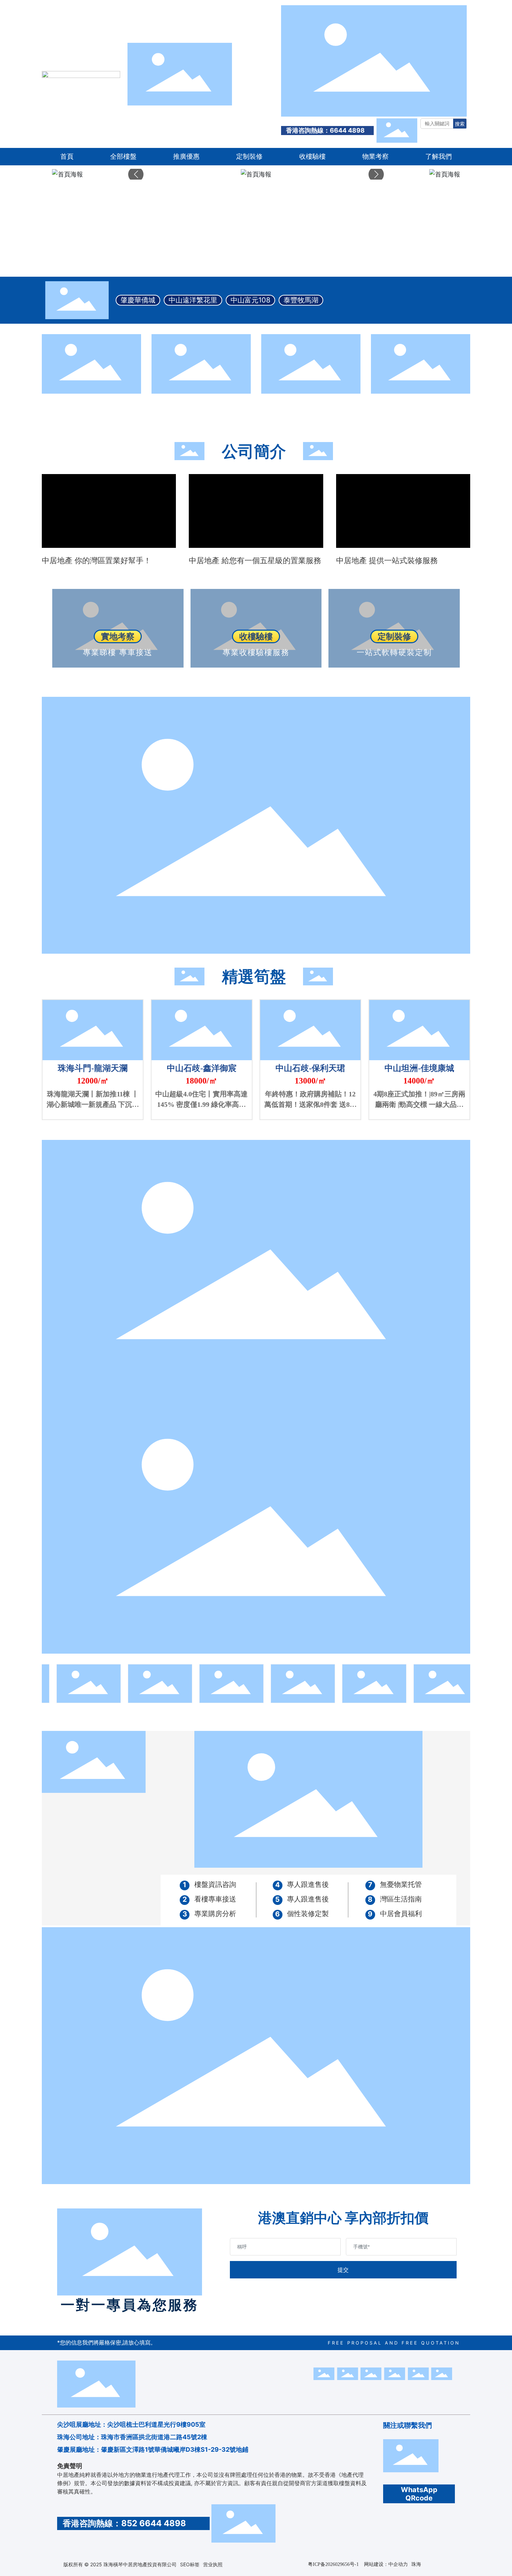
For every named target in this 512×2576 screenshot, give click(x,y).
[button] (136, 174)
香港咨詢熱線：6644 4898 (325, 130)
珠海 (416, 2564)
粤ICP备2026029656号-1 (333, 2564)
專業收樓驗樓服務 (256, 652)
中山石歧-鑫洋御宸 (202, 1068)
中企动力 (398, 2564)
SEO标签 (190, 2564)
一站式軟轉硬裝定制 (394, 652)
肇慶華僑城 (138, 300)
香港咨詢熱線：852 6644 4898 (123, 2523)
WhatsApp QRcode (419, 2494)
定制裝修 (394, 636)
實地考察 (118, 636)
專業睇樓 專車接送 (118, 652)
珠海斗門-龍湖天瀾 (93, 1068)
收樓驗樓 (256, 636)
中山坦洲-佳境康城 (419, 1068)
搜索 (460, 124)
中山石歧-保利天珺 (310, 1068)
